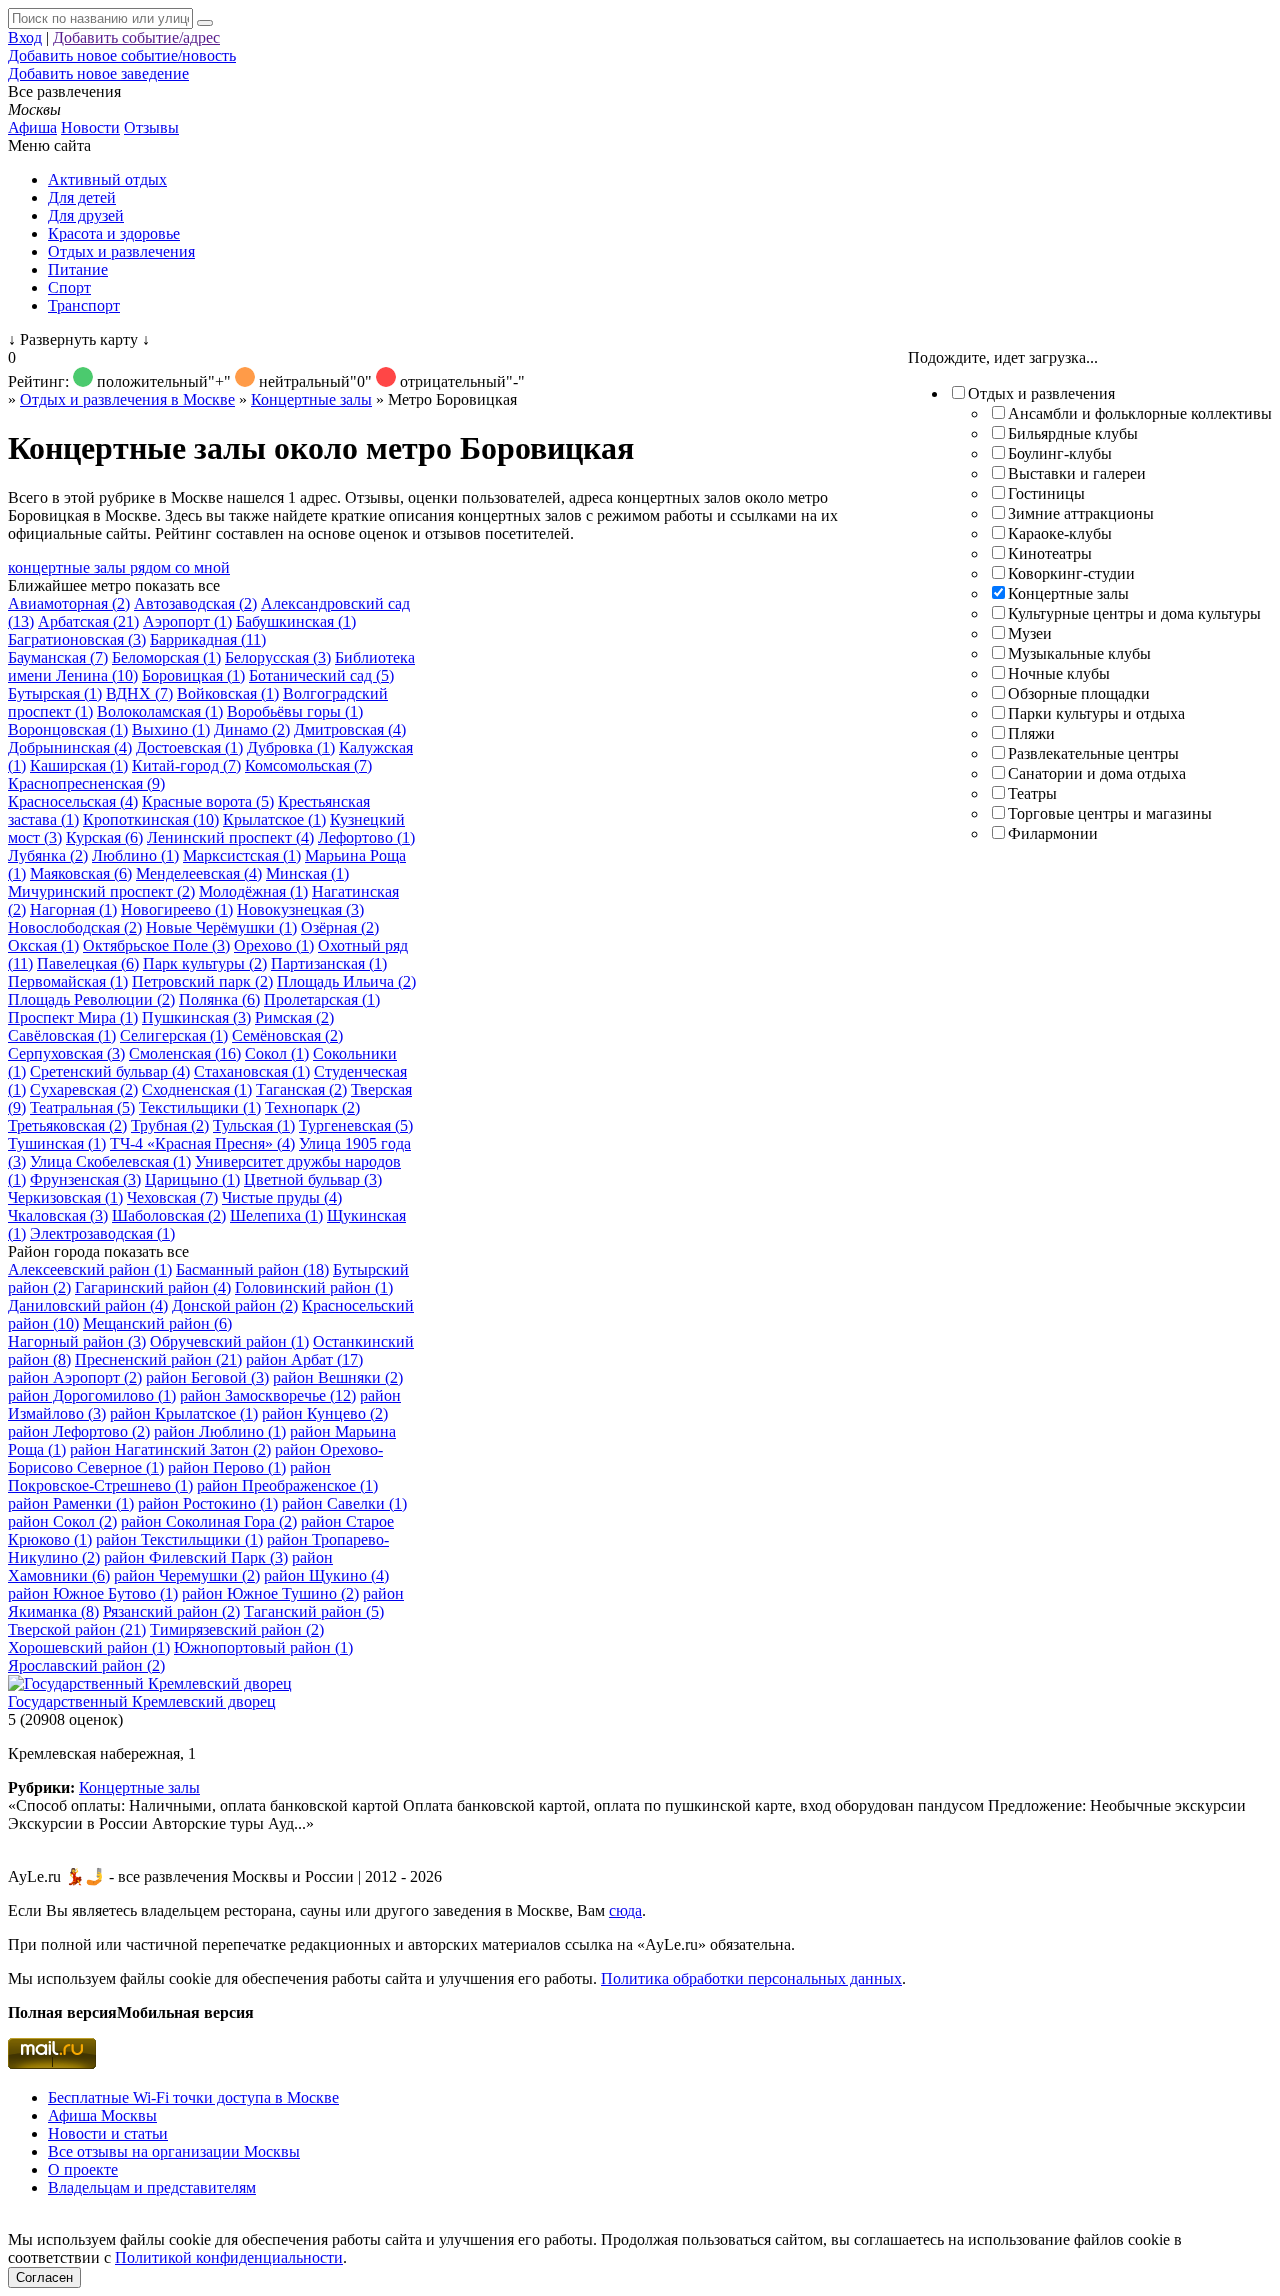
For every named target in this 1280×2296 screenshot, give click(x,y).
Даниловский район (88, 1305)
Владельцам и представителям (152, 2187)
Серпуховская (66, 1053)
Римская (294, 1017)
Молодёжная (253, 891)
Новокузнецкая (300, 909)
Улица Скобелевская (110, 1161)
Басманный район (252, 1269)
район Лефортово (79, 1431)
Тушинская (57, 1143)
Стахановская (252, 1071)
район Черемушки (187, 1575)
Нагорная (73, 909)
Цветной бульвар (313, 1179)
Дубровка (291, 747)
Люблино (135, 855)
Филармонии (1053, 833)
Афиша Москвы (102, 2115)
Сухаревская (84, 1089)
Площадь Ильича (346, 981)
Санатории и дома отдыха (1097, 773)
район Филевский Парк (196, 1557)
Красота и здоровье (114, 233)
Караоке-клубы (1060, 533)
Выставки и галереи (1077, 473)
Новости (90, 127)
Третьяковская (67, 1125)
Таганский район (314, 1611)
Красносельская (73, 801)
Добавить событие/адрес (136, 37)
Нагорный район (77, 1341)
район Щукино (326, 1575)
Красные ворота (208, 801)
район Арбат (304, 1359)
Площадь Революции (91, 999)
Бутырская (55, 693)
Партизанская (329, 963)
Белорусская (278, 657)
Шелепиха (276, 1215)
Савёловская (62, 1035)
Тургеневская (356, 1125)
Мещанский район (157, 1323)
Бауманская (58, 657)
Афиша (32, 127)
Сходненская (197, 1089)
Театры (1032, 793)
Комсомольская (308, 765)
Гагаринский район (153, 1287)
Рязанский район (171, 1611)
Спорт (69, 287)
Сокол (277, 1053)
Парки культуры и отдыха (1096, 713)
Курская (104, 837)
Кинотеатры (1050, 553)
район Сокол (62, 1521)
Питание (78, 269)
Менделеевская (199, 873)
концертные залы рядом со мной (119, 567)
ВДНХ (139, 693)
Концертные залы (1068, 593)
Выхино (171, 729)
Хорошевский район (89, 1647)
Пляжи (1031, 733)
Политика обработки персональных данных (751, 1978)
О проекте (83, 2169)
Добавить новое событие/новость (122, 55)
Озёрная (340, 927)
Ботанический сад (321, 675)
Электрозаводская (102, 1233)
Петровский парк (202, 981)
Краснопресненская (86, 783)
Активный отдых (107, 179)
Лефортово (366, 837)
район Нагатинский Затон (170, 1449)
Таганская (301, 1089)
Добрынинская (70, 747)
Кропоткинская (151, 819)
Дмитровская (350, 729)
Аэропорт (187, 621)
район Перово (227, 1467)
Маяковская (81, 873)
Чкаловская (58, 1215)
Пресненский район (158, 1359)
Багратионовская (77, 639)
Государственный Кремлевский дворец (142, 1701)
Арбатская (88, 621)
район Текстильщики (179, 1539)
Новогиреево (177, 909)
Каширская (79, 765)
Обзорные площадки (1079, 693)
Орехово (274, 945)
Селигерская (174, 1035)
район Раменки (71, 1503)
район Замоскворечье (268, 1395)
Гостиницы (1046, 493)
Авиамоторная (69, 603)
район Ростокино (208, 1503)
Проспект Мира (73, 1017)
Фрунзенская (85, 1179)
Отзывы (151, 127)
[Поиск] (205, 23)
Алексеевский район (90, 1269)
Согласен (44, 2277)
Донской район (235, 1305)
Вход (25, 37)
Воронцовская (68, 729)
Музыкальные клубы (1079, 653)
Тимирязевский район (237, 1629)
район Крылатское (184, 1413)
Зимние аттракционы (1081, 513)
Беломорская (166, 657)
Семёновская (287, 1035)
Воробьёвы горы (295, 711)
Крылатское (274, 819)
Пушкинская (196, 1017)
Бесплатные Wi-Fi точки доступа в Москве (193, 2097)
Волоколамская (160, 711)
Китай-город (186, 765)
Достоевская (189, 747)
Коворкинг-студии (1071, 573)
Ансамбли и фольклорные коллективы (1140, 413)
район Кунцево (325, 1413)
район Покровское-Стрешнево (169, 1476)
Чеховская (172, 1197)
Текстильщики (200, 1107)
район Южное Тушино (270, 1593)
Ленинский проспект (230, 837)
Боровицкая (193, 675)
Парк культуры (205, 963)
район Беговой (207, 1377)
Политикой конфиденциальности (229, 2257)
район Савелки (344, 1503)
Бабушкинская (296, 621)
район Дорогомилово (92, 1395)
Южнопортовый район (263, 1647)
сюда (625, 1910)
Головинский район (314, 1287)
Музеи (1030, 633)
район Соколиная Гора (209, 1521)
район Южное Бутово (93, 1593)
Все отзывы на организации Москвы (174, 2151)
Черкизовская (65, 1197)
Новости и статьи (108, 2133)
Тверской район (77, 1629)
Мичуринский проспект (101, 891)
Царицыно (192, 1179)
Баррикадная (208, 639)
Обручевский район (229, 1341)
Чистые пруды (282, 1197)
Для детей (82, 197)
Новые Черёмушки (221, 927)
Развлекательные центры (1093, 753)
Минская (307, 873)
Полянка (219, 999)
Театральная (82, 1107)
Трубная (170, 1125)
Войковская (228, 693)
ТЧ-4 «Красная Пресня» (202, 1143)
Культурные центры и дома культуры (1134, 613)
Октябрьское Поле (156, 945)
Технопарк (312, 1107)
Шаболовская (169, 1215)
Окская (43, 945)
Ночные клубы (1059, 673)
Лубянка (48, 855)
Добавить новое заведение (98, 73)
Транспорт (84, 305)
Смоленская (185, 1053)
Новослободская (75, 927)
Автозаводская (195, 603)
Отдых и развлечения (121, 251)
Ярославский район (86, 1665)
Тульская (254, 1125)
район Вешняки (338, 1377)
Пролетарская (322, 999)
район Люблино (220, 1431)
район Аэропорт (75, 1377)
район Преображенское (287, 1485)
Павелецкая (88, 963)
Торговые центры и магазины (1110, 813)
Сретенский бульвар (110, 1071)
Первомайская (68, 981)
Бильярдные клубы (1073, 433)
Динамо (252, 729)
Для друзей (86, 215)
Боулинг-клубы (1060, 453)
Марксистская (242, 855)
